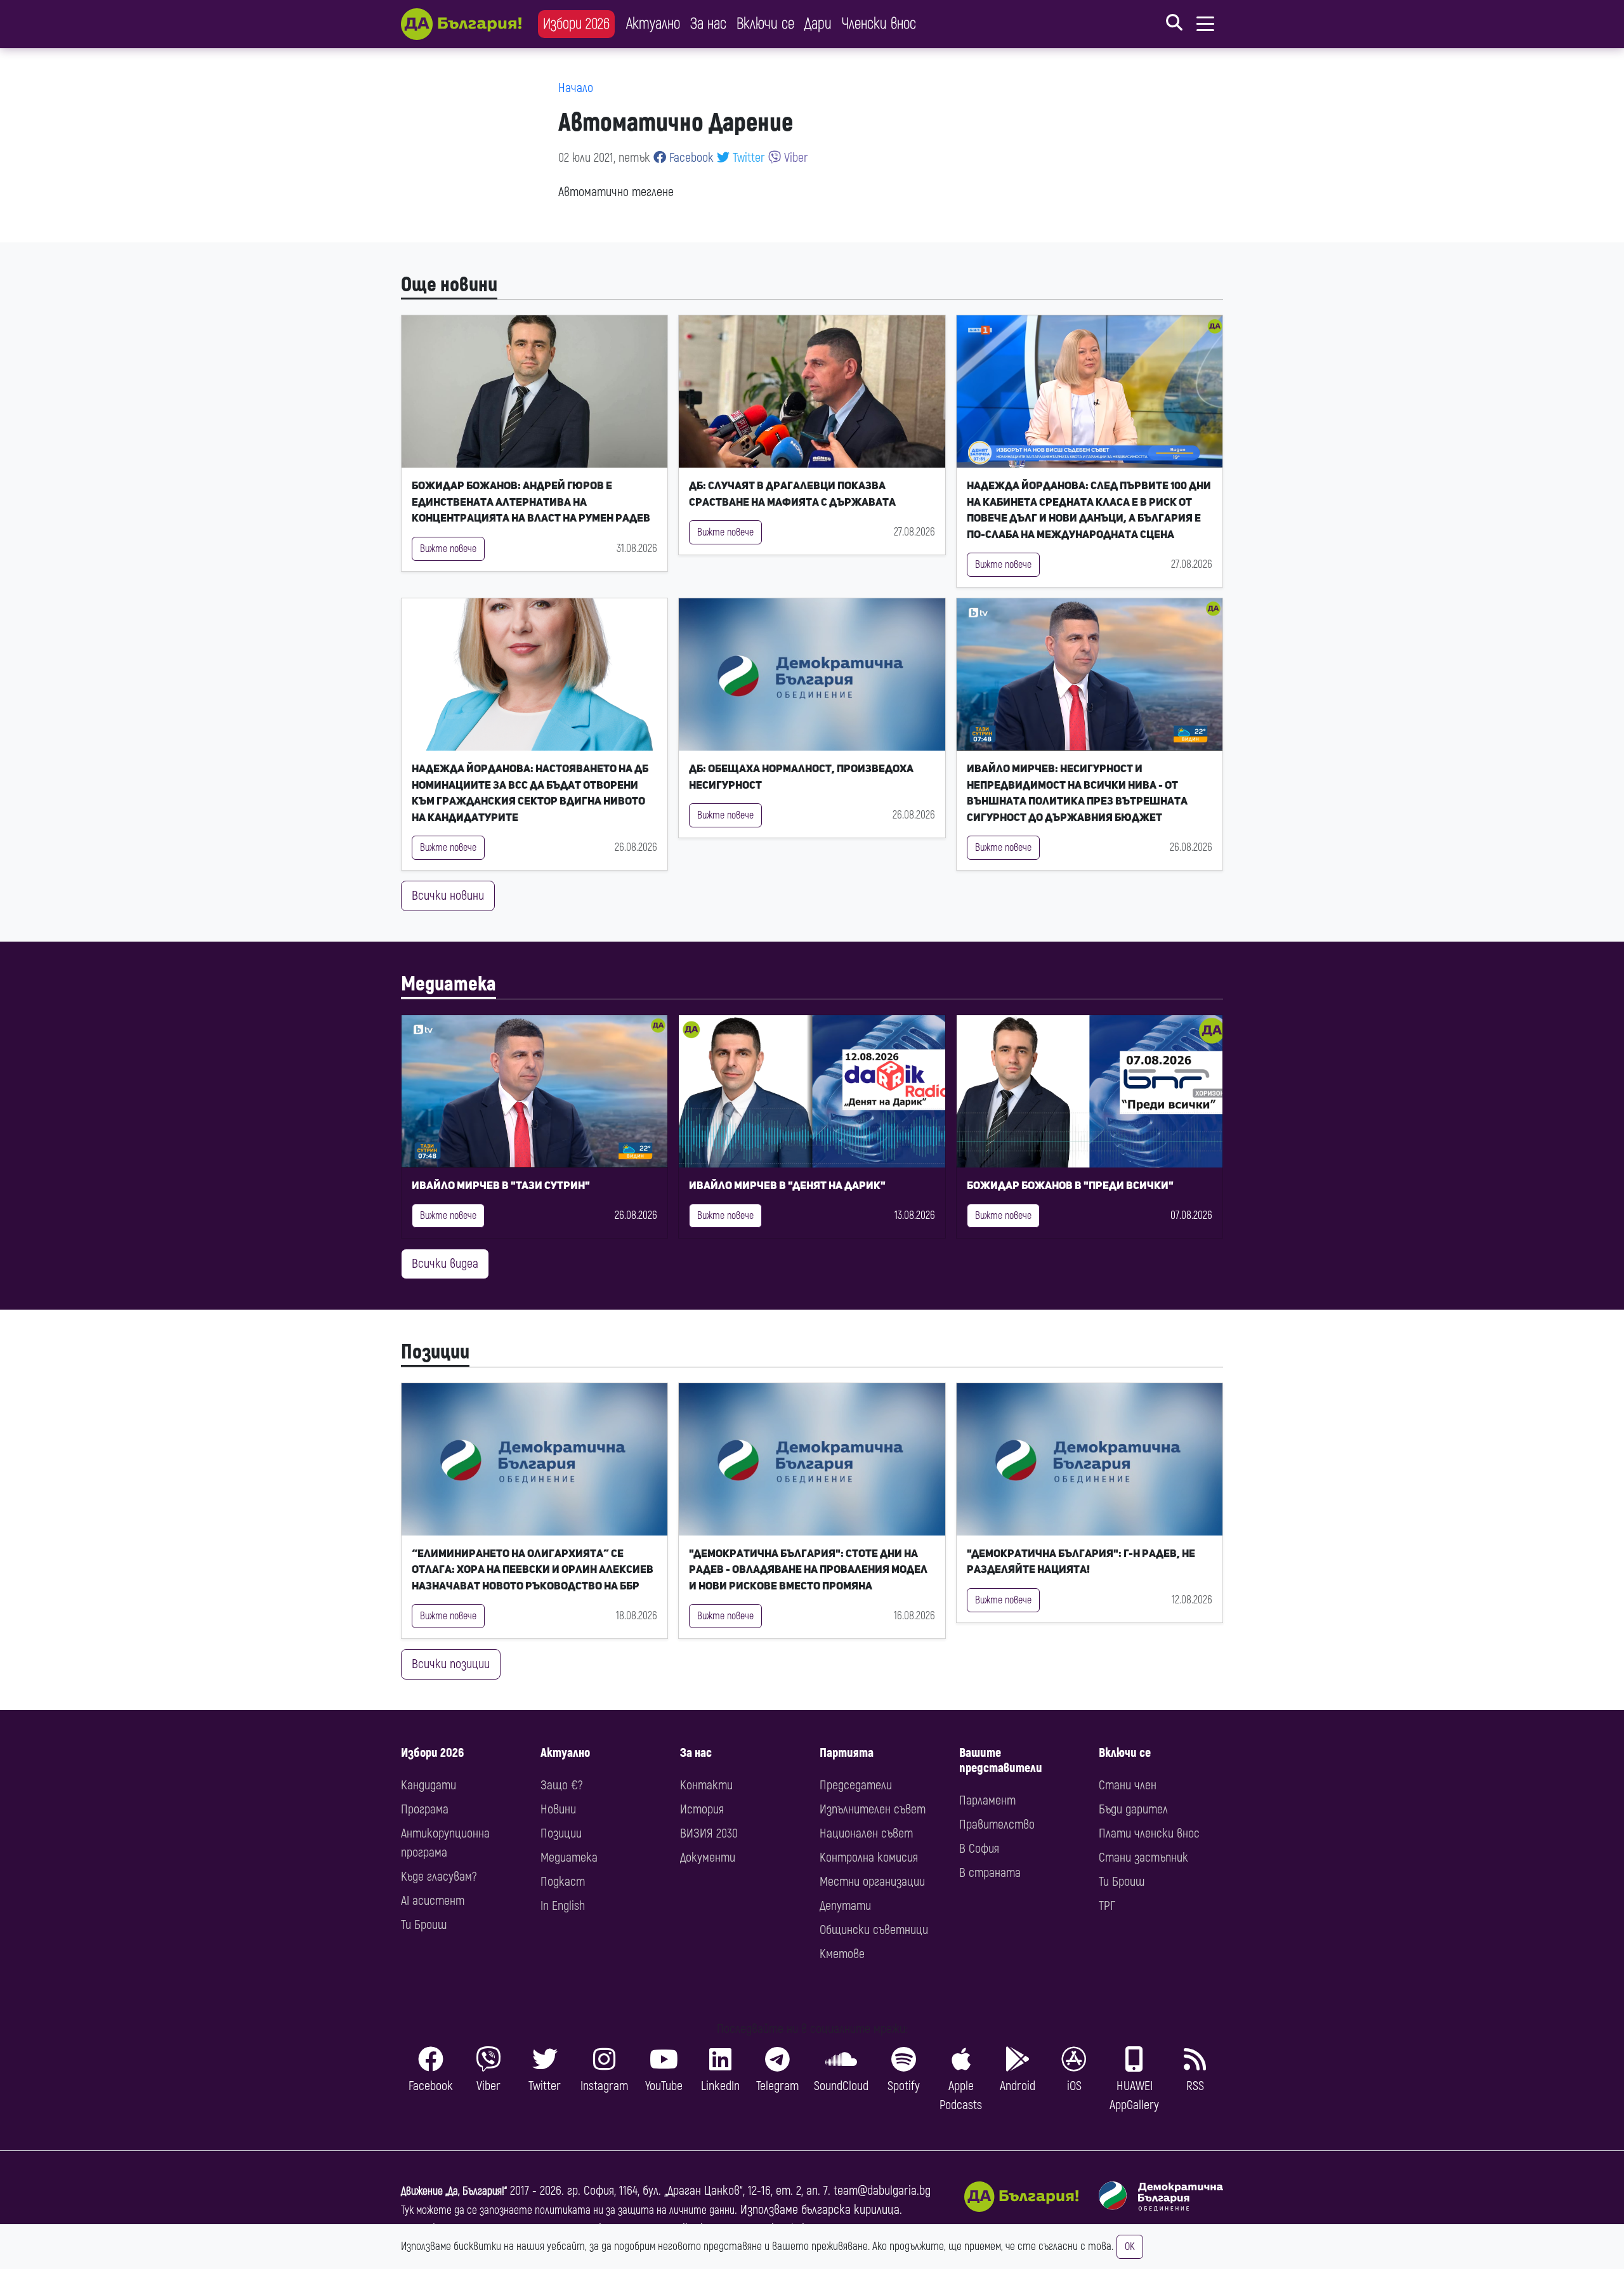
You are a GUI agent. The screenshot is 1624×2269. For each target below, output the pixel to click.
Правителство (997, 1825)
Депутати (845, 1906)
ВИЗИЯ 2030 (709, 1833)
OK (1130, 2247)
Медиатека (449, 984)
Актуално (653, 24)
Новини (558, 1809)
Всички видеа (445, 1264)
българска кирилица (850, 2210)
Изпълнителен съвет (873, 1809)
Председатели (856, 1785)
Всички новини (448, 896)
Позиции (435, 1352)
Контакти (706, 1785)
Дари (818, 24)
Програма (425, 1809)
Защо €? (561, 1785)
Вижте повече (448, 549)
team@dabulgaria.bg (882, 2191)
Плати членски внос (1149, 1833)
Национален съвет (866, 1833)
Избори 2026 (576, 24)
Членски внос (879, 24)
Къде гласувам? (439, 1877)
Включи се (765, 24)
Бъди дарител (1133, 1809)
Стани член (1128, 1785)
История (702, 1809)
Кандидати (429, 1785)
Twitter (747, 158)
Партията (847, 1753)
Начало (576, 88)
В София (979, 1849)
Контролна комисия (869, 1858)
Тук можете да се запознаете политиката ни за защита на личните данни (568, 2210)
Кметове (842, 1954)
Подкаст (563, 1882)
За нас (708, 24)
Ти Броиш (424, 1925)
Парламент (987, 1800)
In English (563, 1906)
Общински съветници (874, 1930)
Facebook (690, 158)
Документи (708, 1858)
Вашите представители (1001, 1760)
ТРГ (1107, 1906)
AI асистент (433, 1901)
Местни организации (872, 1882)
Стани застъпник (1143, 1858)
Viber (795, 158)
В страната (990, 1873)
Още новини (449, 285)
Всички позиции (451, 1664)
